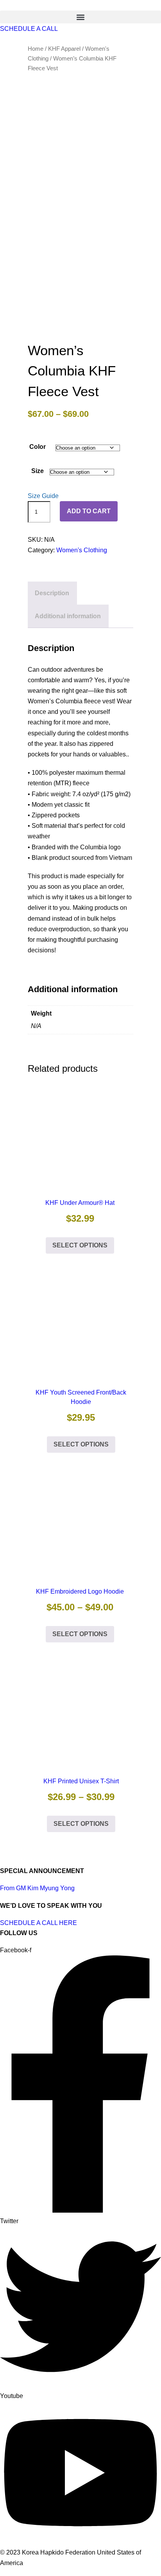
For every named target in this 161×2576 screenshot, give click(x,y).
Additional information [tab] (68, 616)
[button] (80, 17)
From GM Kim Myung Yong (37, 1888)
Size (38, 471)
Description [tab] (52, 593)
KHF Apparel (64, 49)
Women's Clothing (82, 550)
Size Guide (43, 496)
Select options (80, 1245)
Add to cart (89, 511)
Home (36, 49)
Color (38, 447)
